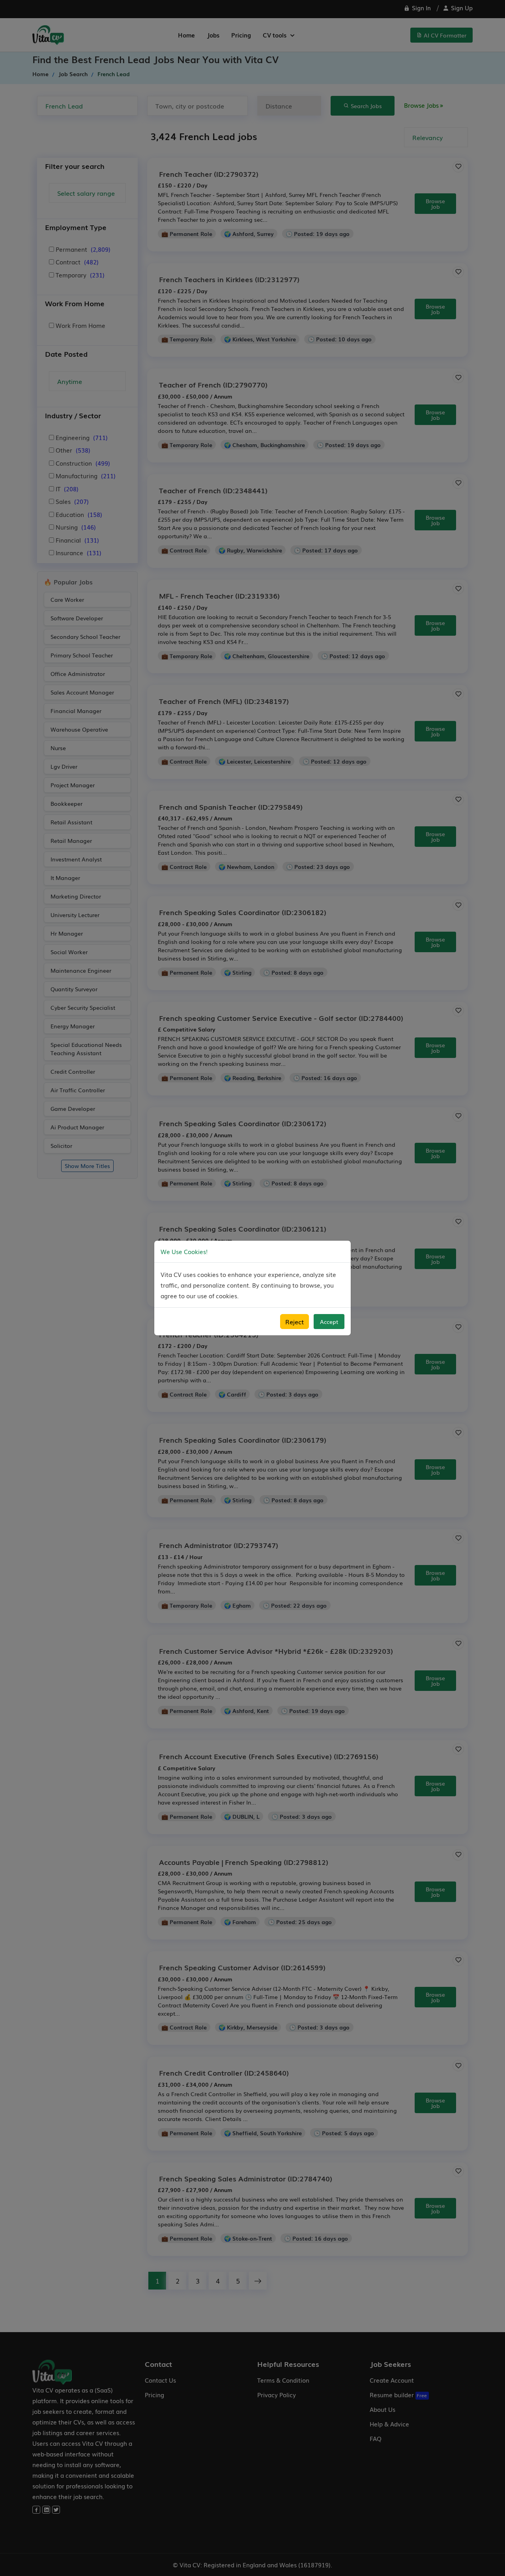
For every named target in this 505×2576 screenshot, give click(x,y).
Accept (329, 1322)
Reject (295, 1322)
